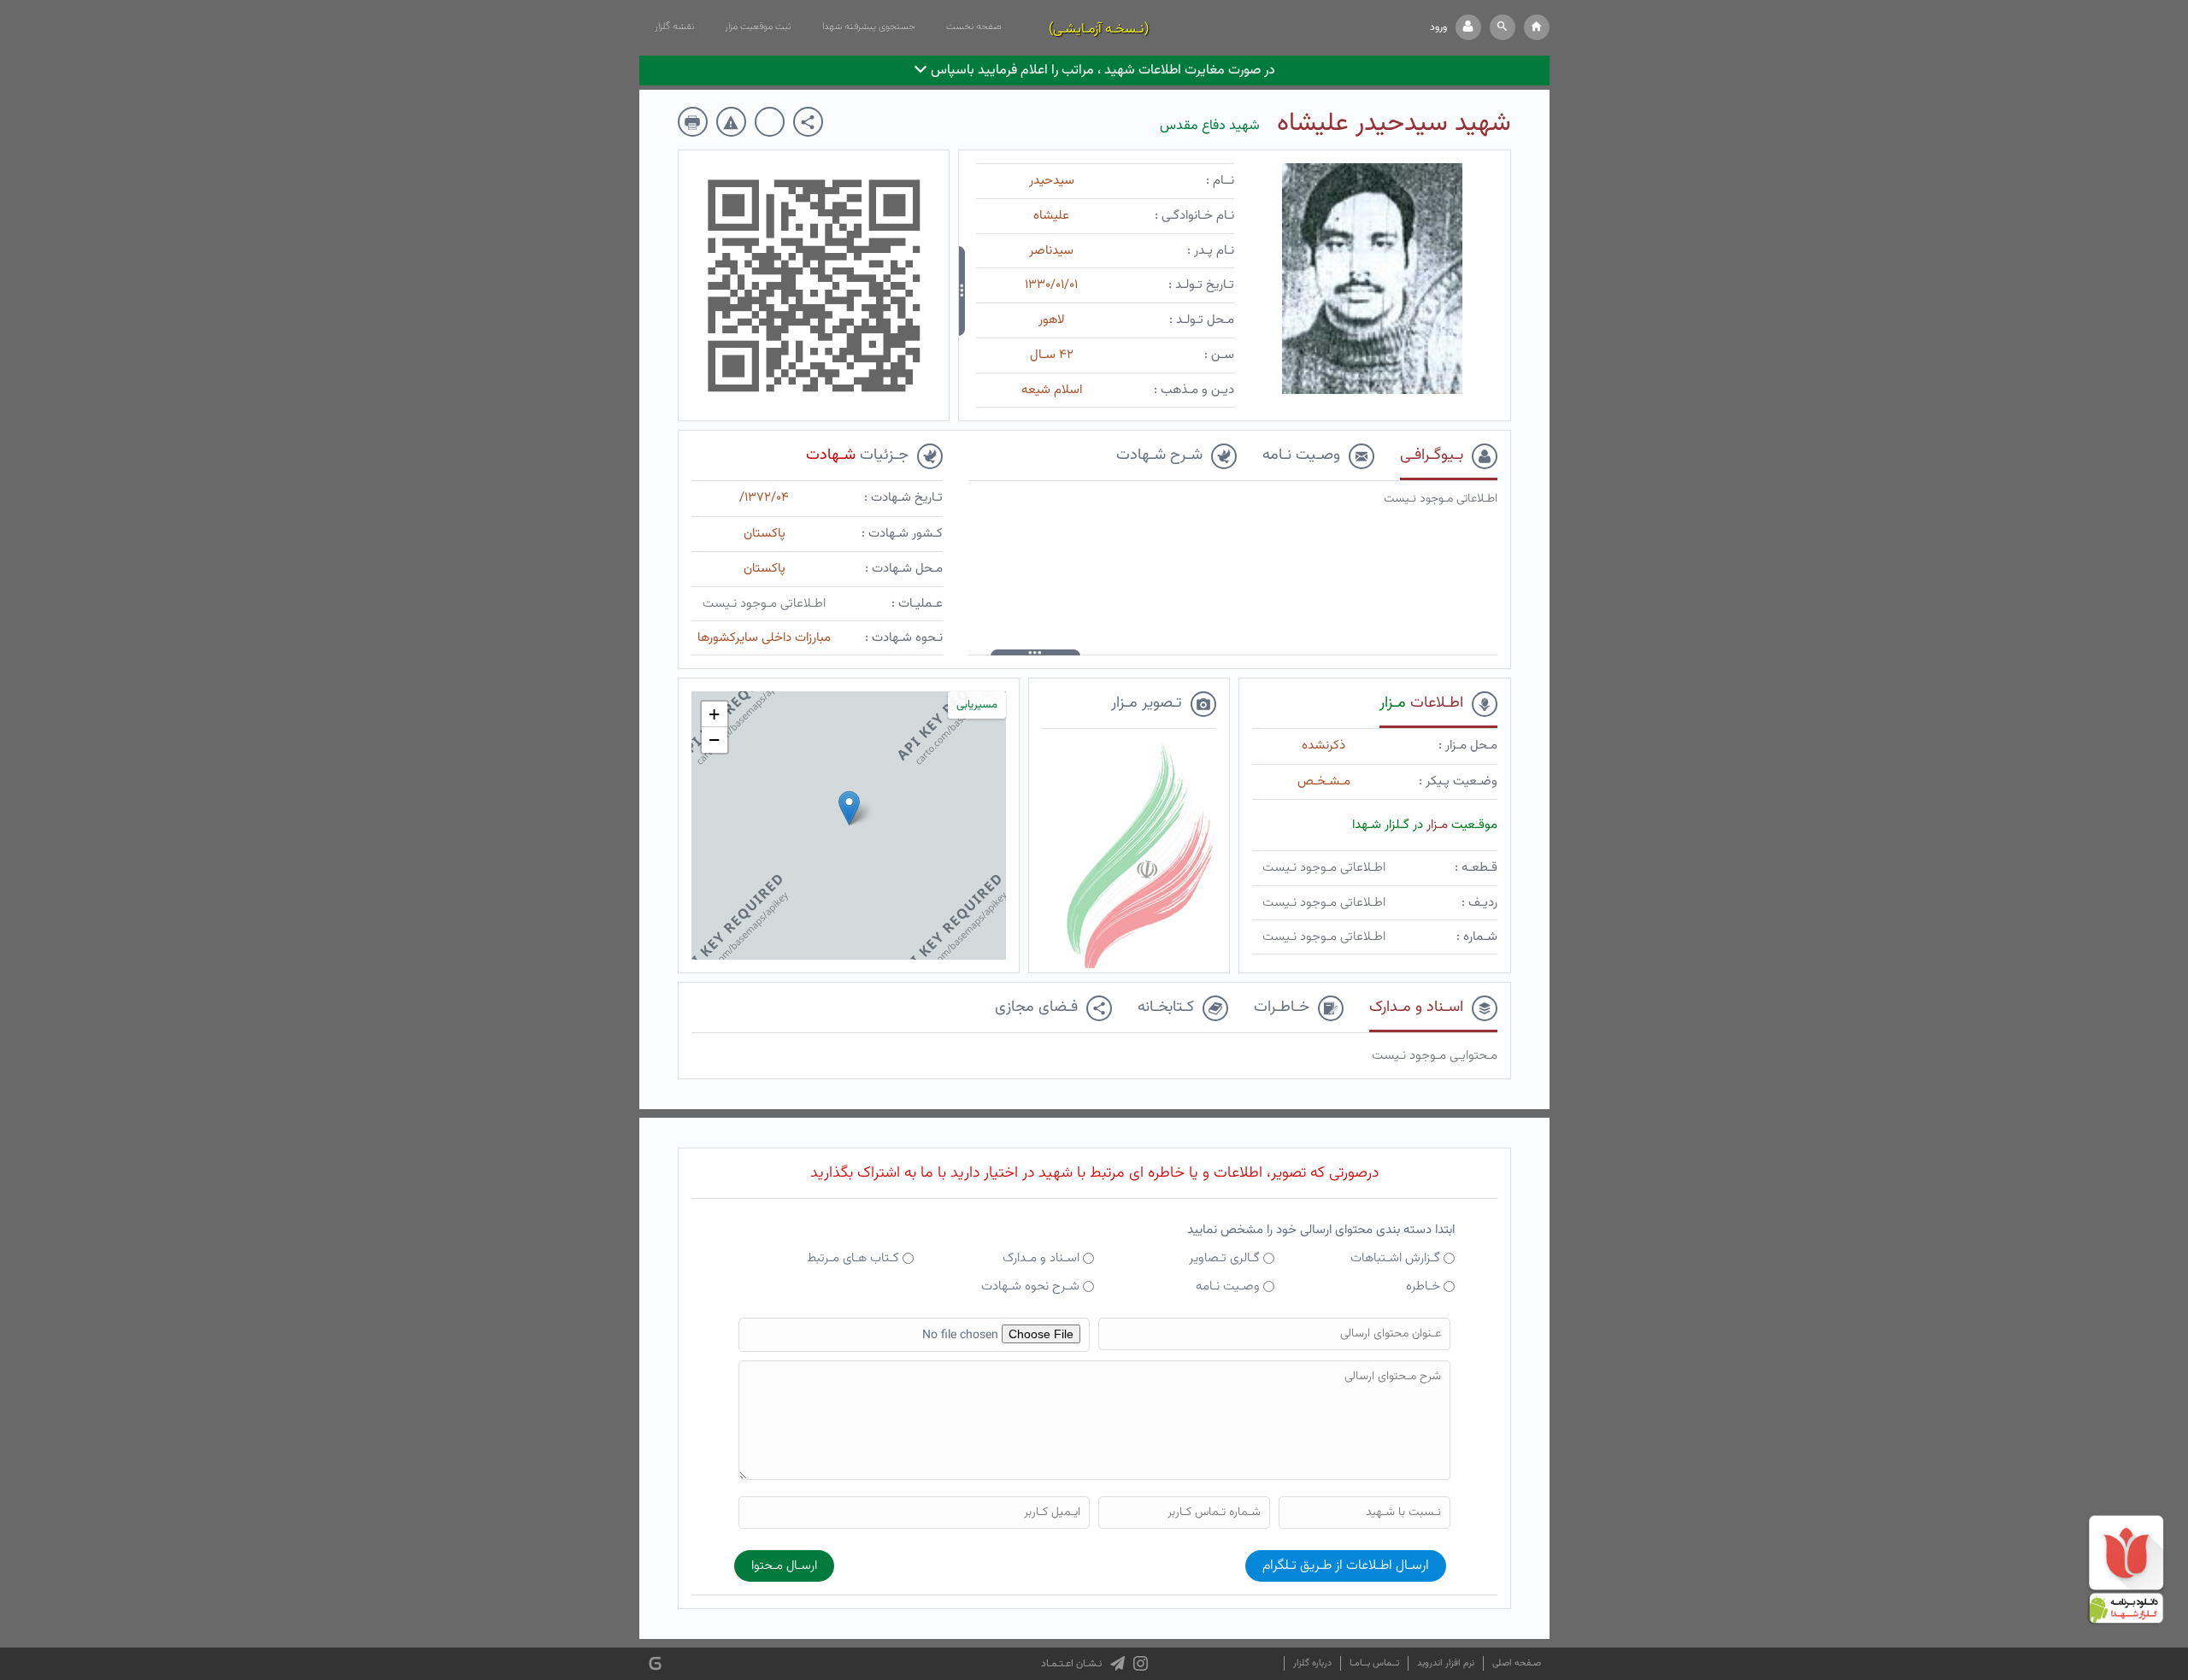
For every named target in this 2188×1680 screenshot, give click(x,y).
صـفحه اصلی (1517, 1663)
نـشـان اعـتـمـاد (1071, 1664)
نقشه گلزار (674, 26)
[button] (1503, 27)
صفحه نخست (974, 26)
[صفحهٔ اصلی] (1537, 27)
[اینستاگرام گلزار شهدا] (1141, 1664)
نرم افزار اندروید (1446, 1663)
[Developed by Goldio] (655, 1664)
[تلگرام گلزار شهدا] (1118, 1664)
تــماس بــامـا (1374, 1663)
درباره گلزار (1312, 1663)
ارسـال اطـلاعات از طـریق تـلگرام (1346, 1566)
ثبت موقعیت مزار (758, 26)
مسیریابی (977, 705)
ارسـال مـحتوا (784, 1566)
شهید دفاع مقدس (1210, 126)
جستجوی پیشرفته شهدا (869, 26)
